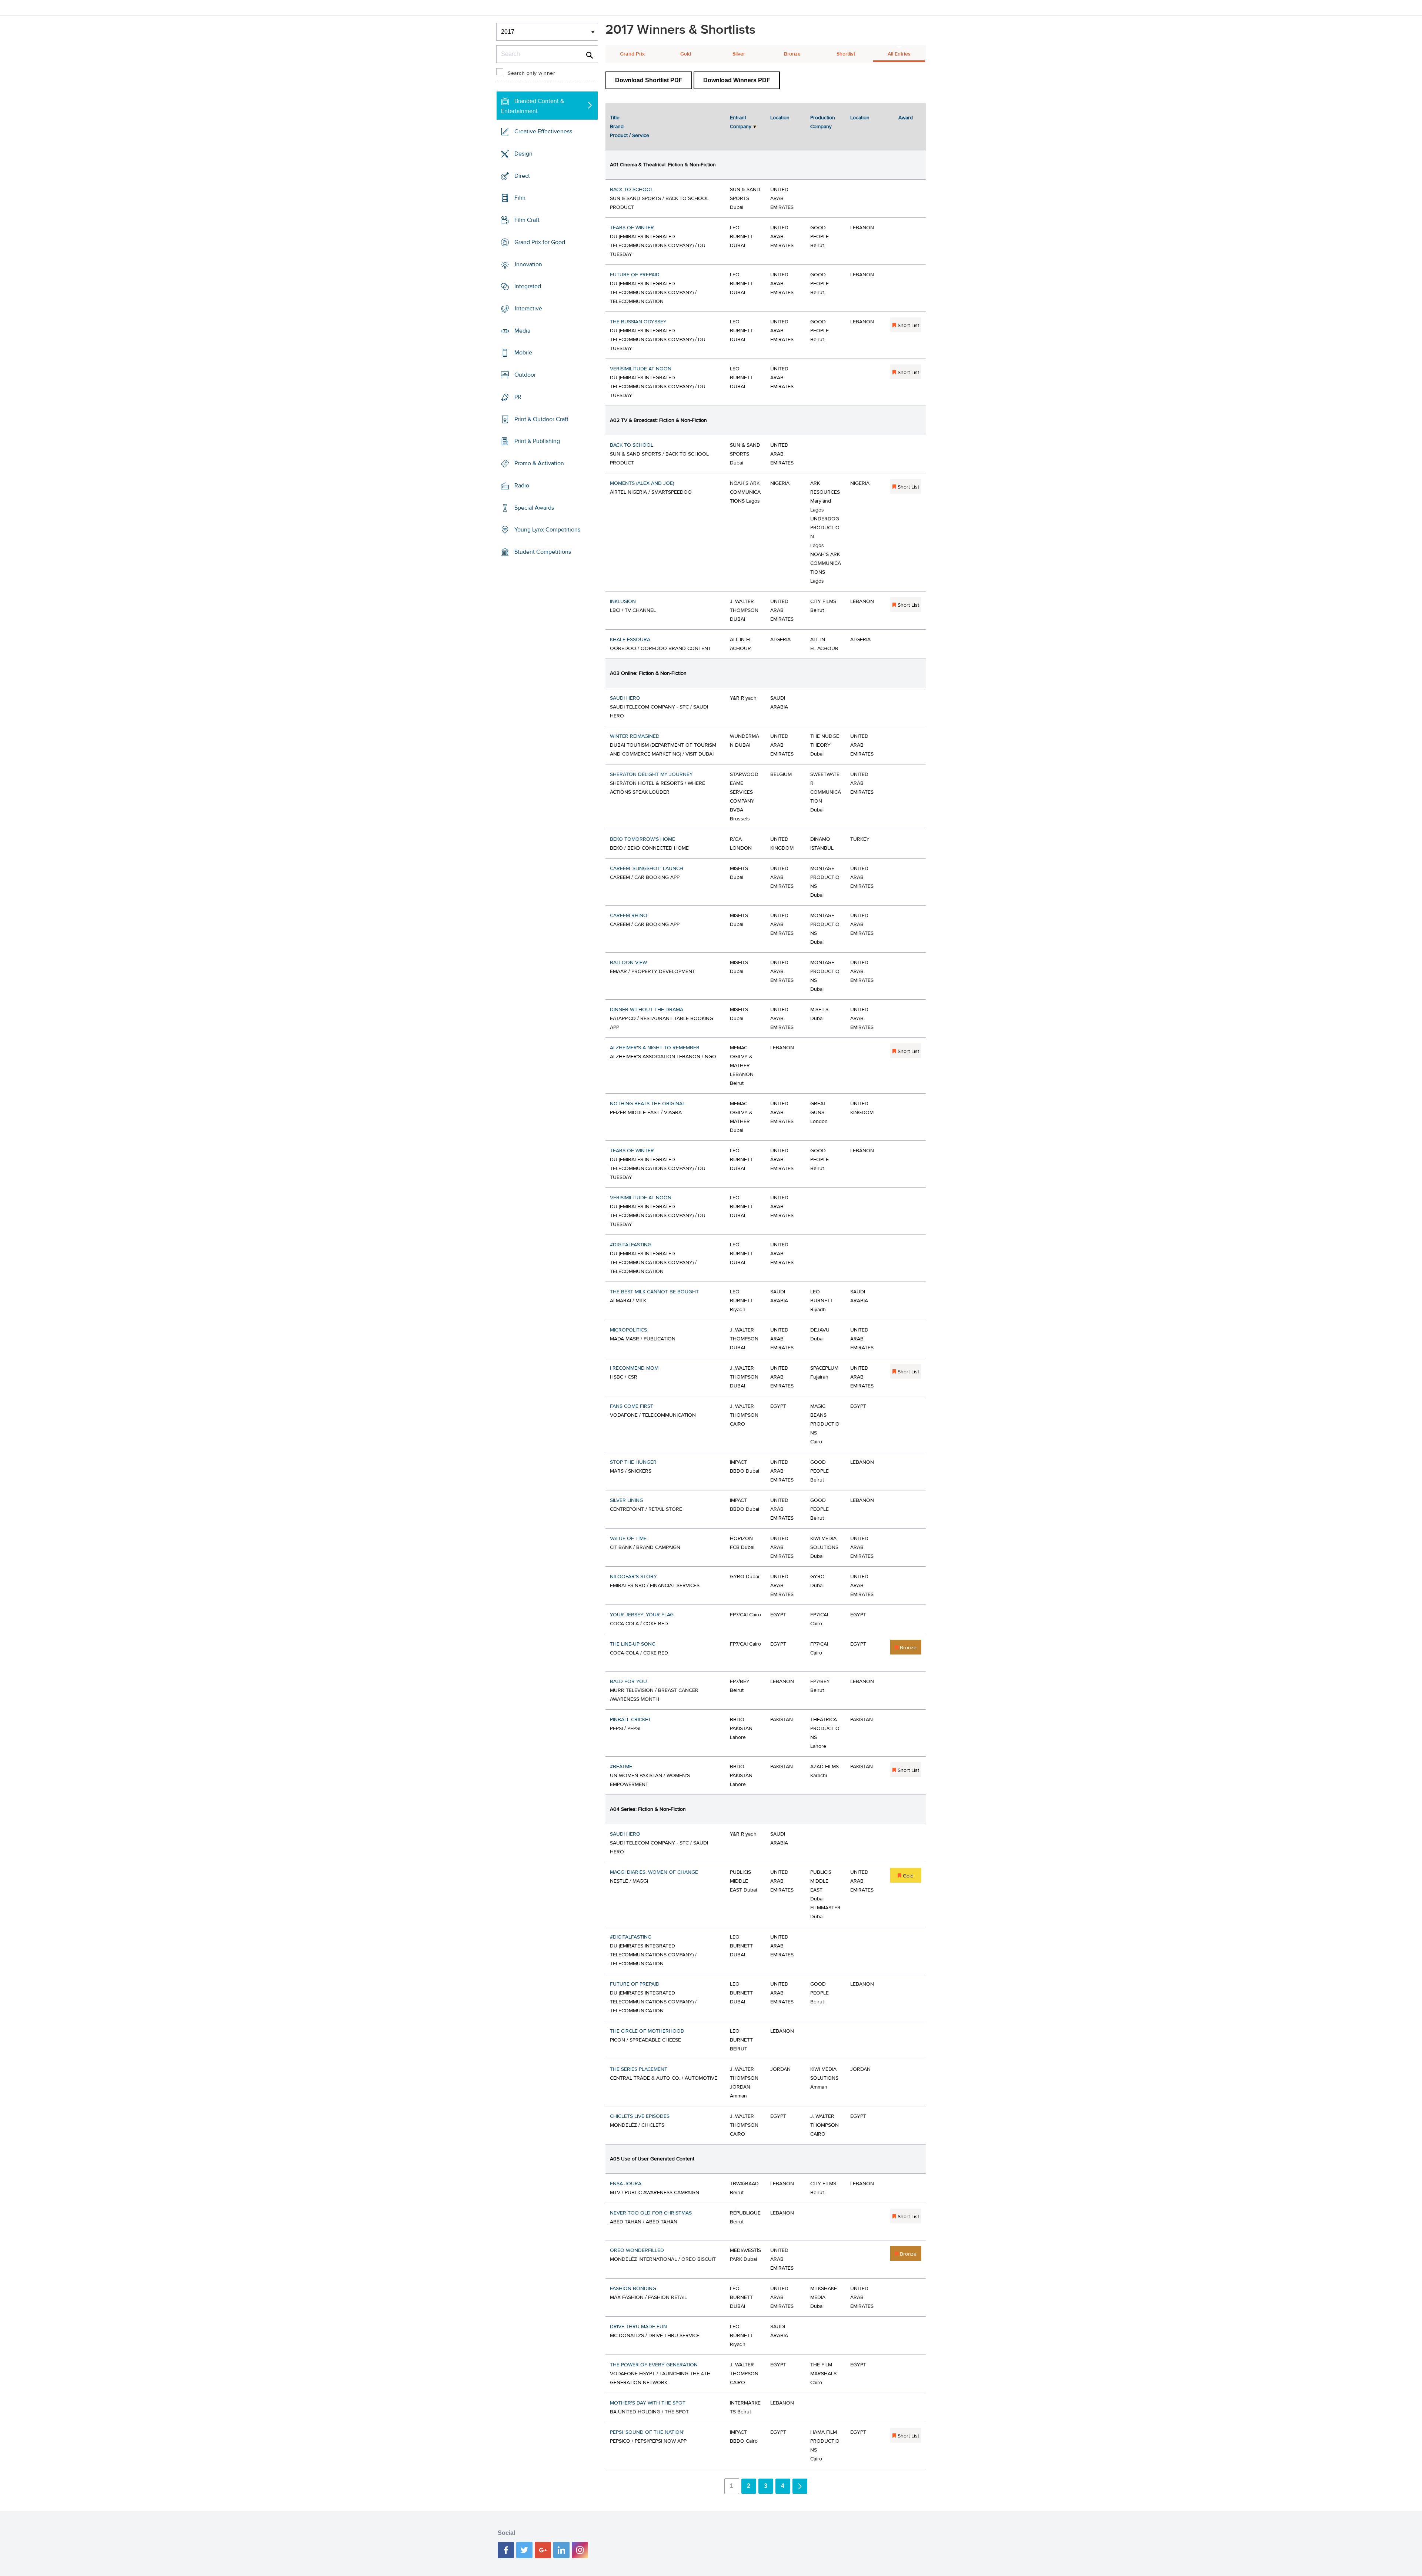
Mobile (523, 353)
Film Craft (527, 220)
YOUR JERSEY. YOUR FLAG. (642, 1615)
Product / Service (630, 136)
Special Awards (534, 507)
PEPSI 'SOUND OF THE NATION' (647, 2432)
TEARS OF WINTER (632, 228)
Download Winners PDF (737, 80)
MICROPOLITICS (628, 1330)
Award (906, 118)
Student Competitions (543, 552)
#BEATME (621, 1767)
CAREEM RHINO (629, 916)
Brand (617, 127)
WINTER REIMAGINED (635, 736)
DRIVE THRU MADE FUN (638, 2327)
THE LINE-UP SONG (633, 1644)
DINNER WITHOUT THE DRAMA (647, 1010)
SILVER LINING (627, 1500)
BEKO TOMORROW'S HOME (642, 839)
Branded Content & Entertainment (533, 106)
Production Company (823, 122)
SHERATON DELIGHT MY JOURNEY (651, 774)
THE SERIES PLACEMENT (639, 2069)
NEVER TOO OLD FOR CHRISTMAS (651, 2213)
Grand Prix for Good (540, 242)
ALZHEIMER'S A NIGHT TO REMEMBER (655, 1048)
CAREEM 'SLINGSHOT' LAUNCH (647, 869)
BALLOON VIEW (628, 963)
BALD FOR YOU (628, 1682)
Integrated (528, 286)
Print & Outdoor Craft (541, 419)
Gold (686, 54)
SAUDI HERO (625, 698)
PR (518, 397)
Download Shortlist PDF (649, 80)
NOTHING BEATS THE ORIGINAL (647, 1104)
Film (520, 198)
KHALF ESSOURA (630, 640)
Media (522, 331)
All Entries (899, 54)
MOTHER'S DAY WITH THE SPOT (648, 2403)
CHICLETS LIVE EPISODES (640, 2116)
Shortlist (846, 54)
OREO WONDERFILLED (637, 2250)
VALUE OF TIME (628, 1539)
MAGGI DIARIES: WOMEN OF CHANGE (654, 1872)
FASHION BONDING (633, 2289)
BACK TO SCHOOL (632, 190)
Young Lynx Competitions (547, 530)
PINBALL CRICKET (630, 1720)
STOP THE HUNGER (633, 1462)
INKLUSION (623, 601)
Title (615, 118)
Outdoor (525, 375)
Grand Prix (632, 54)
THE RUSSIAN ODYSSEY (638, 322)
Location (780, 118)
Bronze (792, 54)
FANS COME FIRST (632, 1406)
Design (523, 154)
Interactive (528, 309)
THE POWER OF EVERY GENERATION (654, 2365)
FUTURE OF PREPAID (635, 275)
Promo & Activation (539, 463)
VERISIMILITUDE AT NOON (641, 369)
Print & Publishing (537, 441)
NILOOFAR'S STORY (633, 1577)
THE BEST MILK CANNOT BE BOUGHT (654, 1292)
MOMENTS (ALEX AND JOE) (642, 483)
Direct (522, 176)
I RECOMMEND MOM (634, 1368)
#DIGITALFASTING (631, 1245)
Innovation (528, 264)
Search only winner (531, 73)
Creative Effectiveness (543, 131)
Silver (739, 54)
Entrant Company (741, 122)
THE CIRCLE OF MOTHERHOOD (647, 2031)
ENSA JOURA (626, 2184)
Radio (522, 486)
